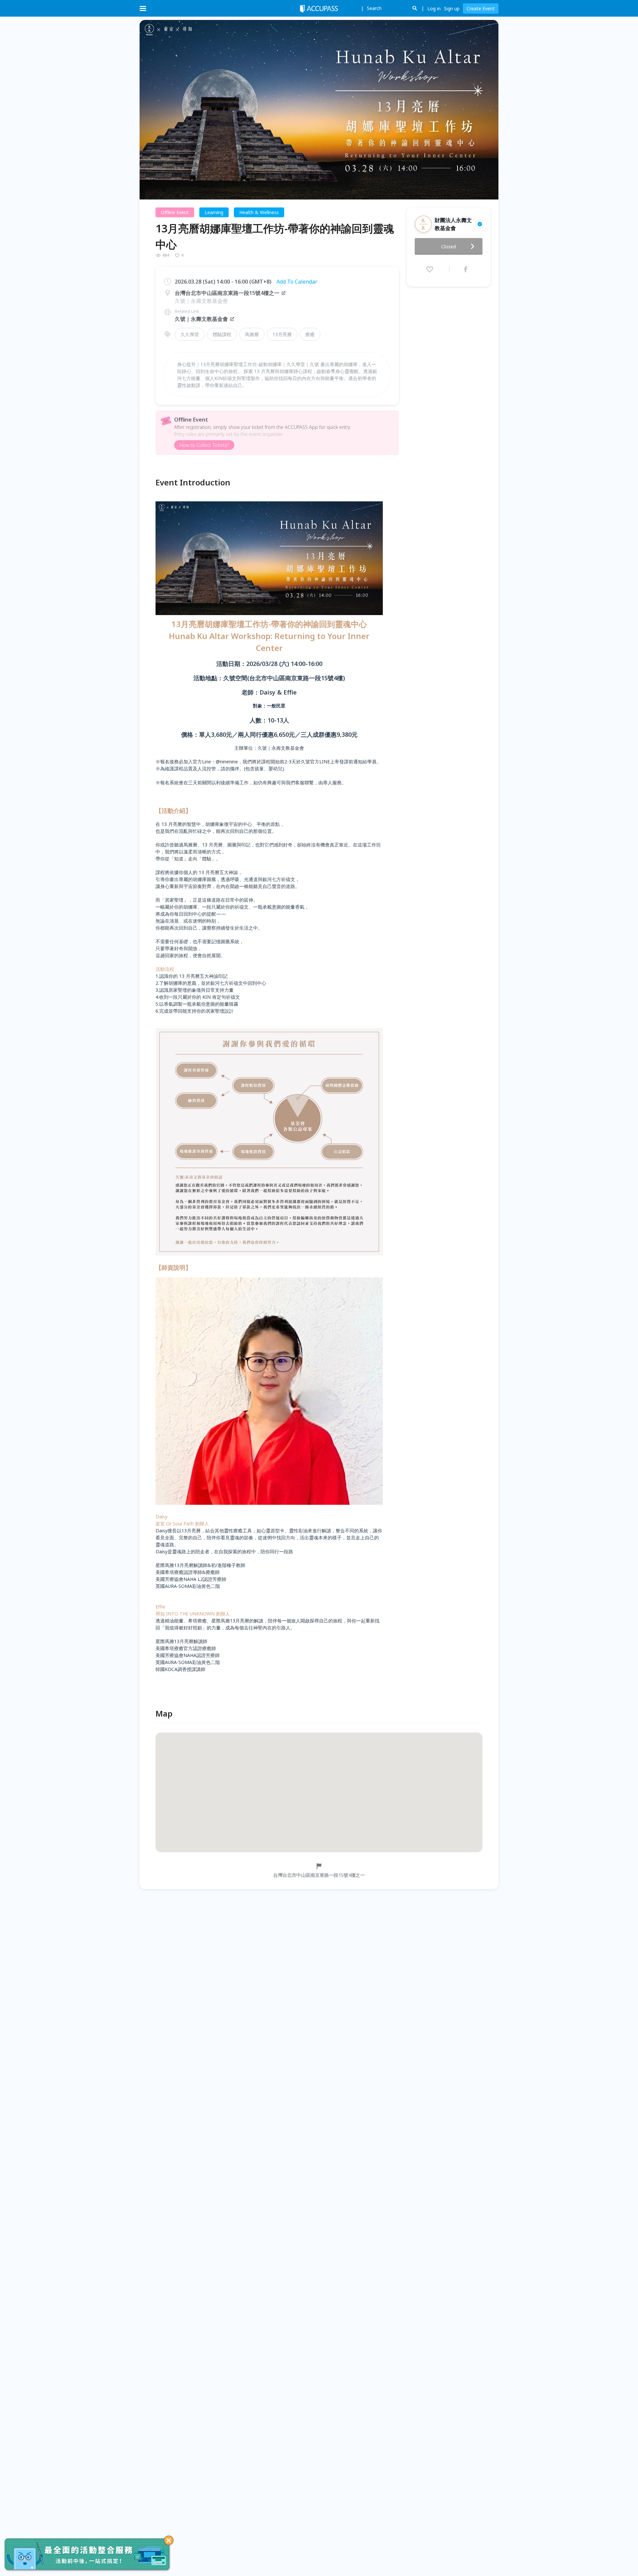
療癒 (310, 334)
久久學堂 (190, 334)
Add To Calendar (297, 282)
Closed (449, 247)
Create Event (481, 8)
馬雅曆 (252, 334)
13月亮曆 (282, 334)
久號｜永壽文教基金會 (201, 319)
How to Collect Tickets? (204, 445)
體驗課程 (222, 334)
